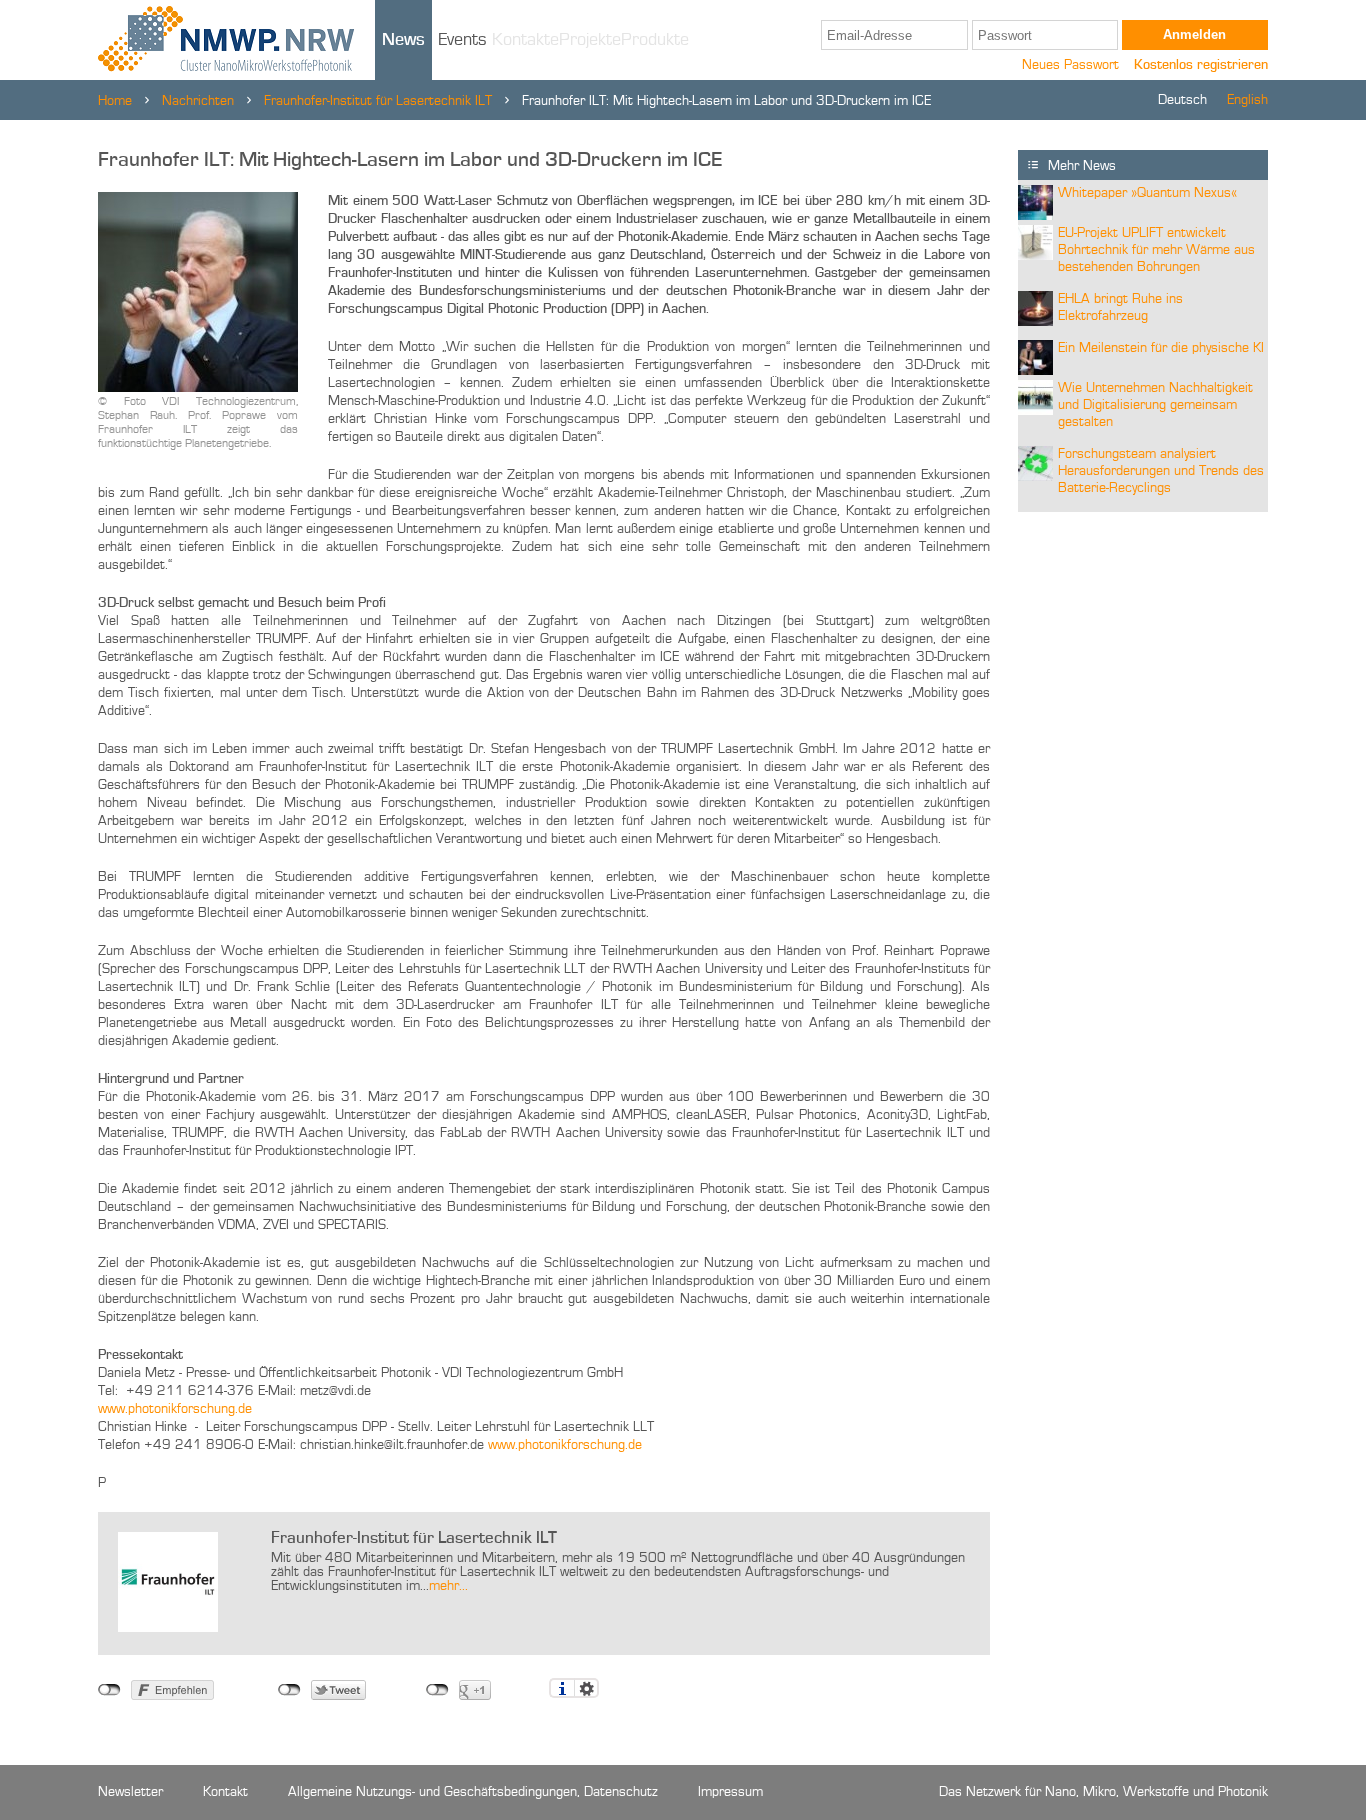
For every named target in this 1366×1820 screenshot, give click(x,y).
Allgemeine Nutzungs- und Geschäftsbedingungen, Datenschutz (473, 1792)
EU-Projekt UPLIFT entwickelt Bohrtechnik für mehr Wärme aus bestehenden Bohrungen (1156, 250)
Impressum (730, 1792)
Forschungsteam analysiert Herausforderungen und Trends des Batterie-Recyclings (1161, 471)
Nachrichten (198, 101)
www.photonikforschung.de (175, 1409)
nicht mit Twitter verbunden (289, 1690)
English (1247, 100)
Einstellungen (586, 1688)
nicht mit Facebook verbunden (109, 1690)
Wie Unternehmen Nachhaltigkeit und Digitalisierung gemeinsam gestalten (1155, 405)
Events (462, 40)
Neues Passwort (1070, 65)
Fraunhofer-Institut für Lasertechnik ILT (378, 101)
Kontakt (225, 1792)
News (403, 40)
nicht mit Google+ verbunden (437, 1690)
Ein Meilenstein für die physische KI (1161, 348)
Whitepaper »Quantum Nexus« (1147, 193)
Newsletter (130, 1792)
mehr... (448, 1586)
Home (115, 101)
